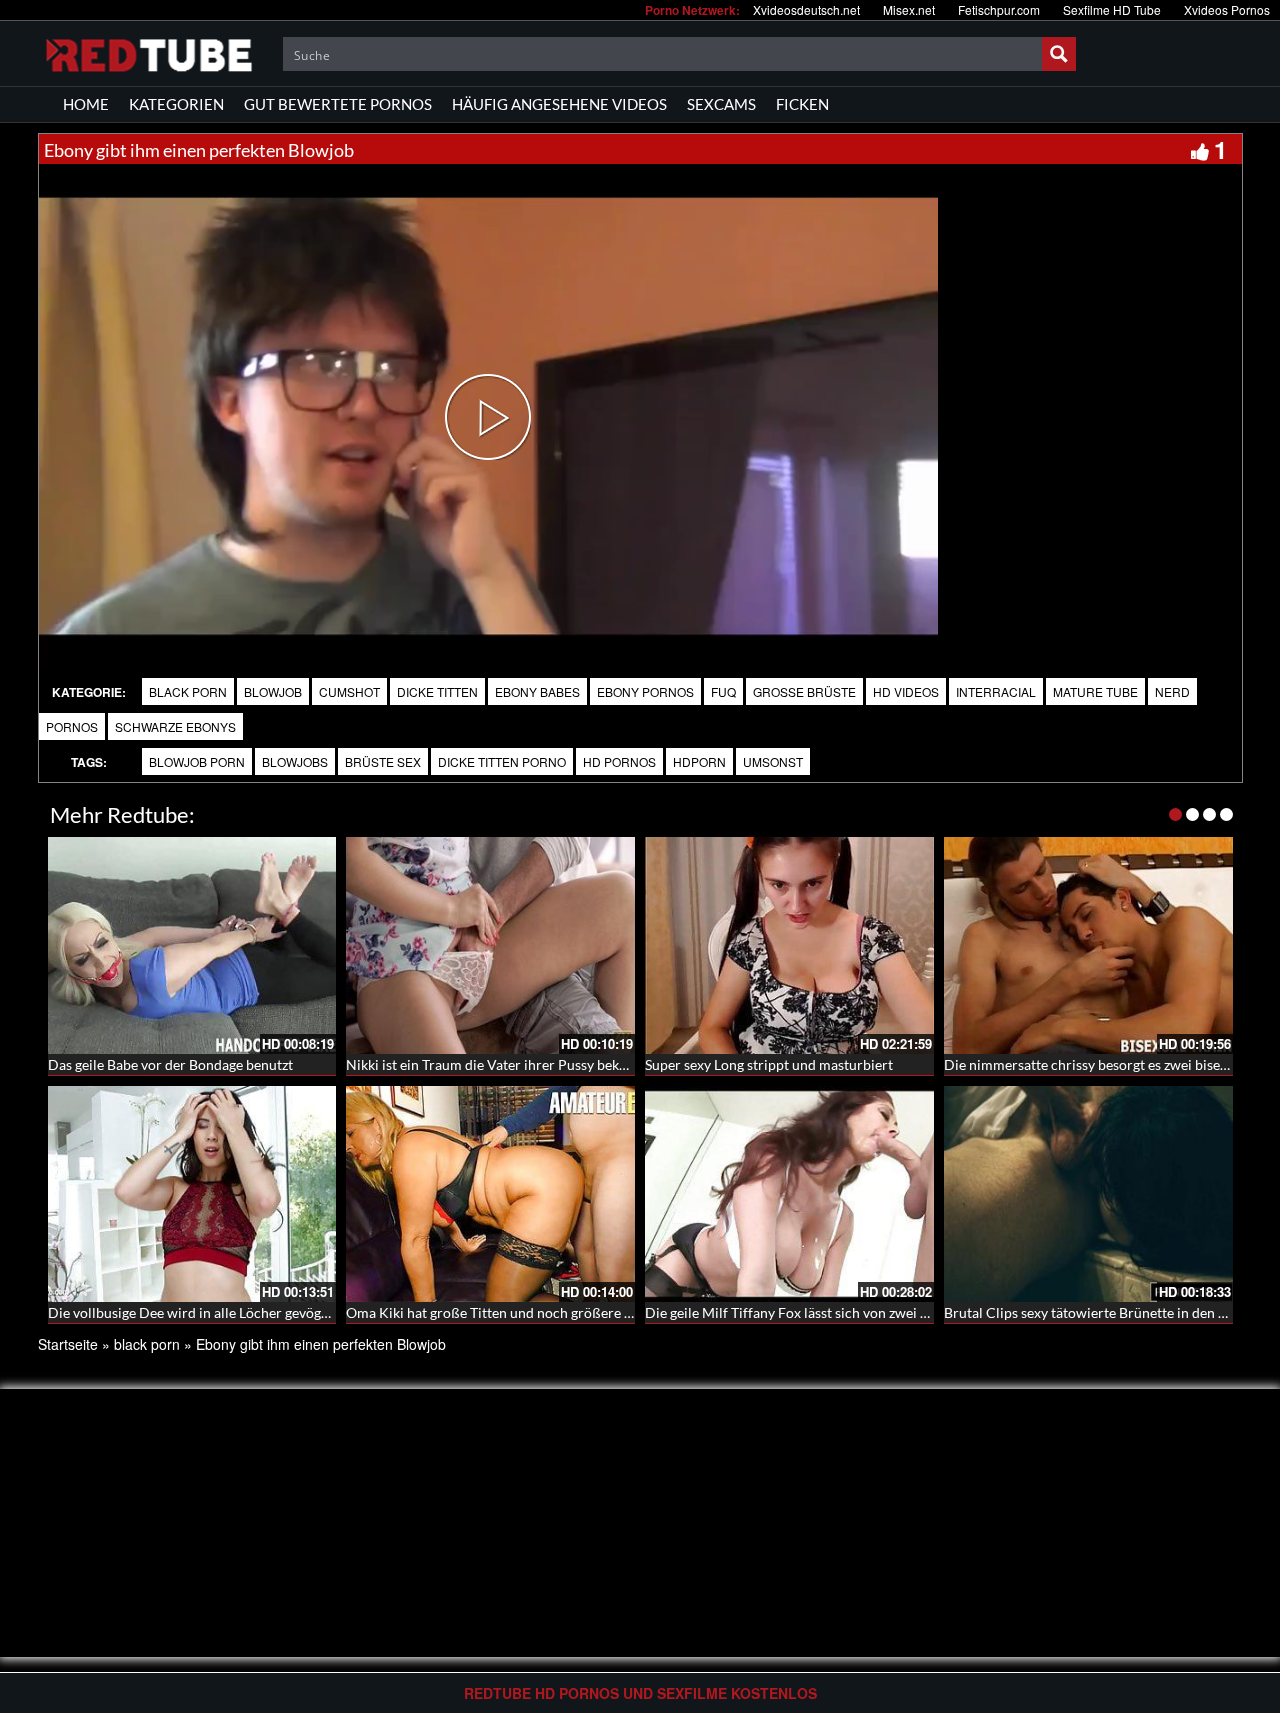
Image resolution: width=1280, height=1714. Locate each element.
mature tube (1095, 691)
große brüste (804, 691)
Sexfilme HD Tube (1112, 9)
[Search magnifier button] (1059, 54)
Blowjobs (295, 761)
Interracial (996, 691)
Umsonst (773, 761)
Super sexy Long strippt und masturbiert (769, 1064)
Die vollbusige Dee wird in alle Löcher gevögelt (192, 1312)
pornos (72, 726)
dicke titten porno (502, 761)
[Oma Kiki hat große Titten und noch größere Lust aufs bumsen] (490, 1194)
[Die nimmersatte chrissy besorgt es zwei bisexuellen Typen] (1088, 945)
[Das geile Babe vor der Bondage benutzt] (192, 945)
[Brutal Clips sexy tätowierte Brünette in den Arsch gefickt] (1088, 1194)
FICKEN (802, 104)
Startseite (68, 1344)
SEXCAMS (721, 104)
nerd (1172, 691)
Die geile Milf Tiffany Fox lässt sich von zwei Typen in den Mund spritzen (868, 1312)
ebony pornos (645, 691)
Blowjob (273, 691)
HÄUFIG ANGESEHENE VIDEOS (559, 104)
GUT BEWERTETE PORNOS (338, 104)
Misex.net (909, 9)
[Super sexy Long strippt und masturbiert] (789, 945)
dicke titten (437, 691)
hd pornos (619, 761)
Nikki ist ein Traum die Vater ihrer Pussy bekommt (501, 1064)
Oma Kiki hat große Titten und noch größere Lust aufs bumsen (538, 1312)
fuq (723, 691)
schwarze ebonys (175, 726)
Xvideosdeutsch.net (806, 9)
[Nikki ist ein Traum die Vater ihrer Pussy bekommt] (490, 945)
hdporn (699, 761)
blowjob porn (197, 761)
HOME (86, 104)
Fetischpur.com (999, 9)
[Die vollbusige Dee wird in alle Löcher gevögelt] (192, 1194)
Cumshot (349, 691)
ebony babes (537, 691)
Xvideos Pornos (1227, 9)
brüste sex (383, 761)
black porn (188, 691)
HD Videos (906, 691)
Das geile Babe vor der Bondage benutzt (170, 1064)
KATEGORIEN (176, 104)
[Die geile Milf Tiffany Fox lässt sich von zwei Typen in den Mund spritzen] (789, 1194)
